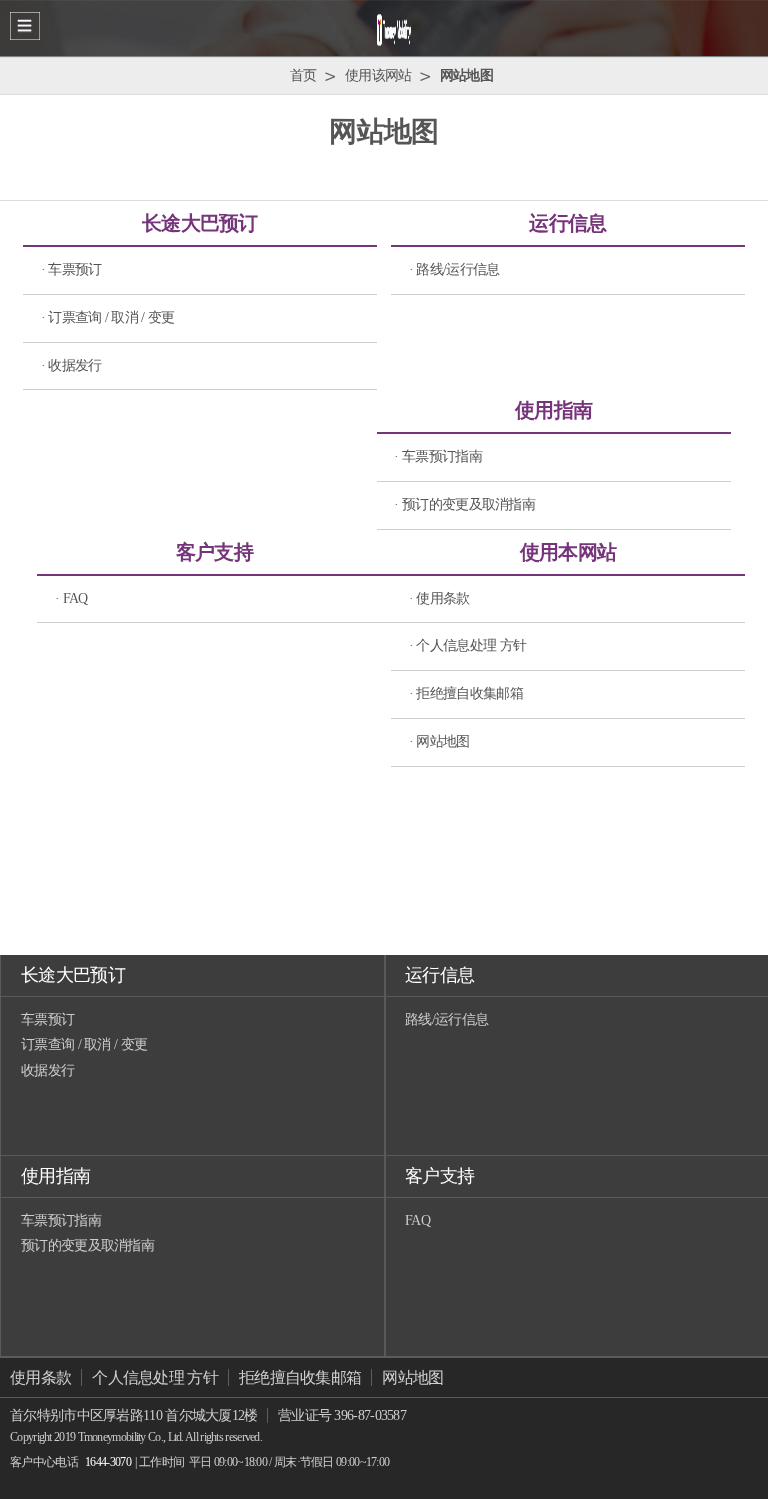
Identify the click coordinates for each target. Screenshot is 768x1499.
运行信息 (567, 223)
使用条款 (40, 1377)
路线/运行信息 (446, 1019)
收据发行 (47, 1070)
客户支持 (214, 552)
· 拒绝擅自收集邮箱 (466, 693)
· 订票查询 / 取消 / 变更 (108, 317)
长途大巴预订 (200, 223)
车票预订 (47, 1019)
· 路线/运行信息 (454, 269)
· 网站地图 (439, 741)
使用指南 (553, 410)
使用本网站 (568, 552)
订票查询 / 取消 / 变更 (84, 1044)
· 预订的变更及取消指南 (464, 504)
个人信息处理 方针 (155, 1377)
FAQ (417, 1220)
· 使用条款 (439, 598)
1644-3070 (108, 1462)
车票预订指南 (61, 1220)
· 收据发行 (71, 365)
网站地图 (412, 1377)
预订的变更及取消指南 (87, 1245)
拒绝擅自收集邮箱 (300, 1377)
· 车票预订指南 (437, 456)
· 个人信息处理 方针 (467, 645)
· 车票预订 (71, 269)
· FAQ (71, 598)
